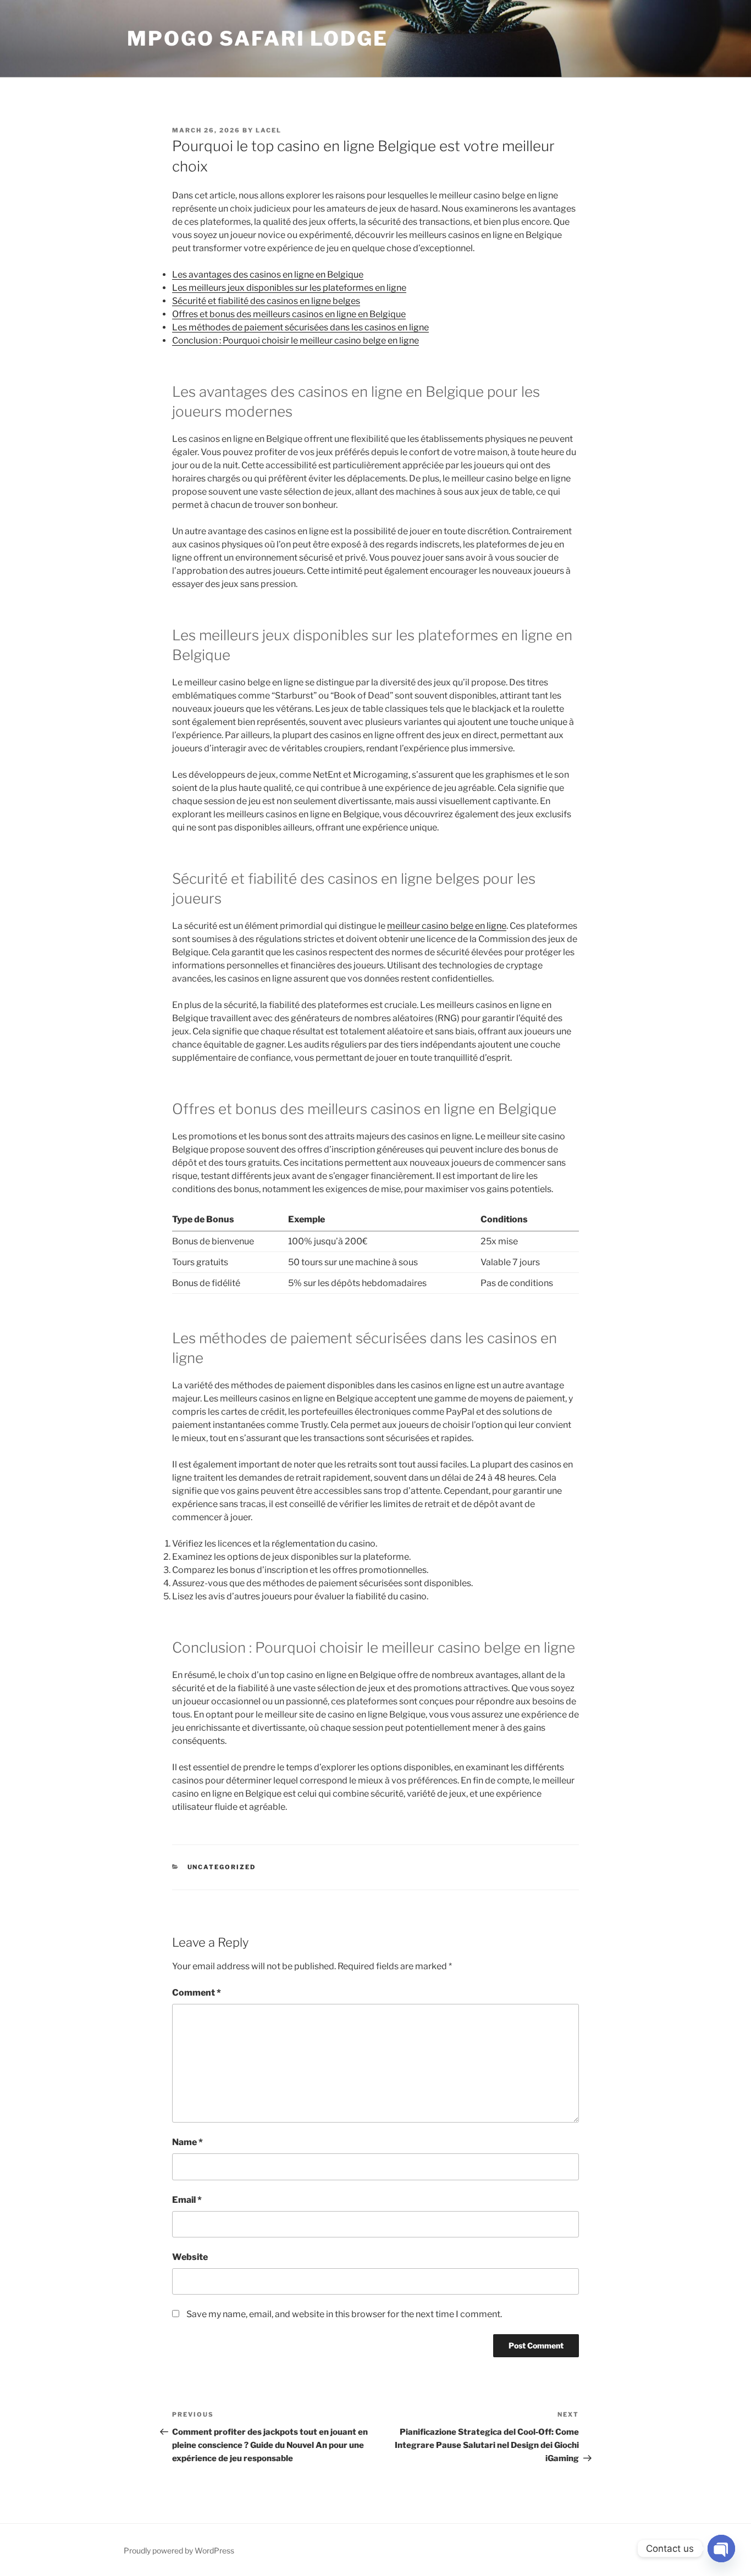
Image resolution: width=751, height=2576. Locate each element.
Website (190, 2257)
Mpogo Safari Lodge (258, 38)
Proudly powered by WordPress (179, 2550)
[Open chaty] (721, 2549)
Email (187, 2200)
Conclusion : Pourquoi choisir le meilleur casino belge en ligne (296, 340)
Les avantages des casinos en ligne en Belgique (268, 275)
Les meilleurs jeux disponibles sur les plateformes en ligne (289, 288)
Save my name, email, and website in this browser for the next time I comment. (344, 2314)
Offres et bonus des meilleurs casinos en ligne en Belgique (289, 314)
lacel (269, 130)
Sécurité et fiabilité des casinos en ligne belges (266, 301)
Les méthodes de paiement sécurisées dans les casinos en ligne (300, 327)
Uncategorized (222, 1867)
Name (187, 2142)
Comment (197, 1993)
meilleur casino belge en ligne (447, 926)
